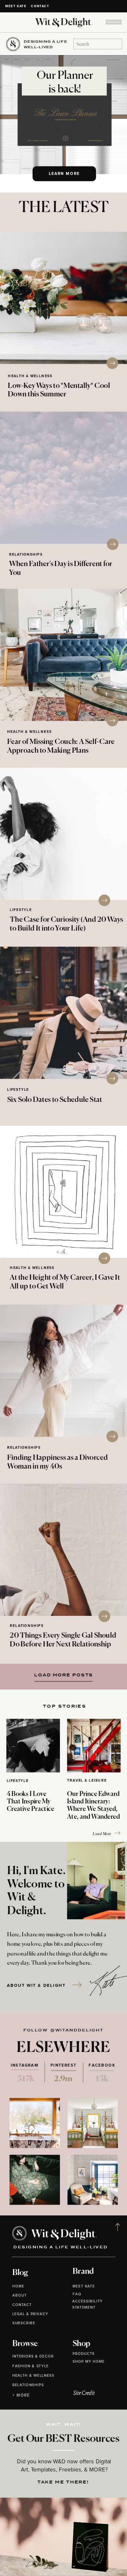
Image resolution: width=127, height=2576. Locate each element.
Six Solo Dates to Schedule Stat (55, 1100)
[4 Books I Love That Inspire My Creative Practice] (33, 1746)
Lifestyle (21, 910)
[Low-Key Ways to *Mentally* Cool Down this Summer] (63, 298)
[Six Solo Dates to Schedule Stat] (63, 1013)
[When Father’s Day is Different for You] (63, 478)
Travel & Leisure (87, 1780)
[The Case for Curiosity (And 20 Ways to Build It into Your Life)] (63, 834)
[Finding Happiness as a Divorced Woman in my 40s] (63, 1371)
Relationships (26, 555)
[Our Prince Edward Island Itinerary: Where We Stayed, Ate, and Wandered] (94, 1746)
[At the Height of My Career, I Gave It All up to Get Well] (63, 1192)
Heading (62, 1674)
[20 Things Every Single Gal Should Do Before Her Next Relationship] (63, 1550)
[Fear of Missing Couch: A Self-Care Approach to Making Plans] (63, 655)
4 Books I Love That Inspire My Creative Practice (31, 1802)
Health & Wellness (30, 376)
